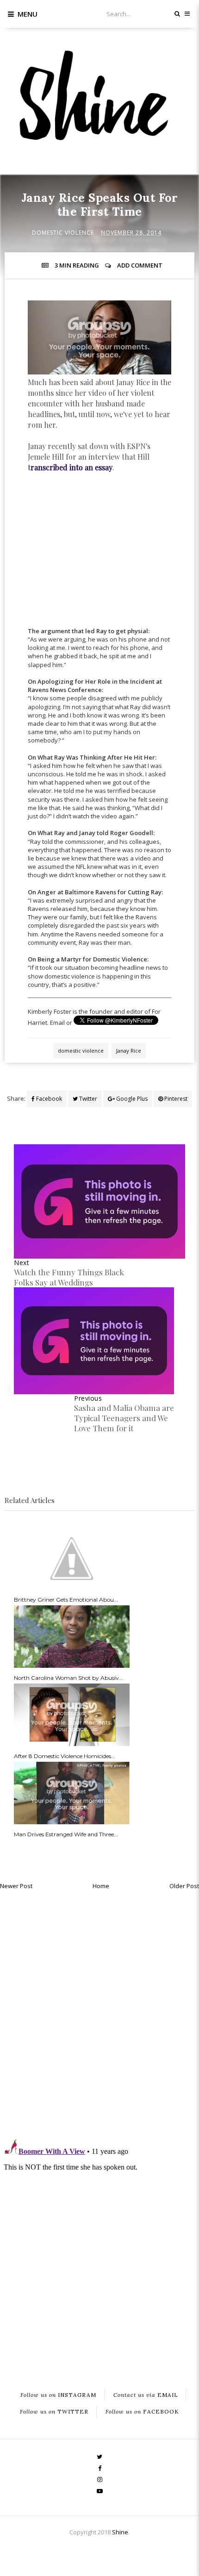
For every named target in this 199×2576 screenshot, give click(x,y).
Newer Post (16, 1886)
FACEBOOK (142, 2412)
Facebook (48, 1099)
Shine (120, 2532)
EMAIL (146, 2395)
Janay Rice (129, 1051)
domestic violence (63, 233)
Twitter (87, 1099)
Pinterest (175, 1099)
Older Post (184, 1886)
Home (101, 1886)
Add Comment (140, 265)
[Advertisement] (99, 558)
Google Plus (131, 1099)
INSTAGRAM (58, 2395)
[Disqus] (99, 2012)
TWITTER (54, 2412)
